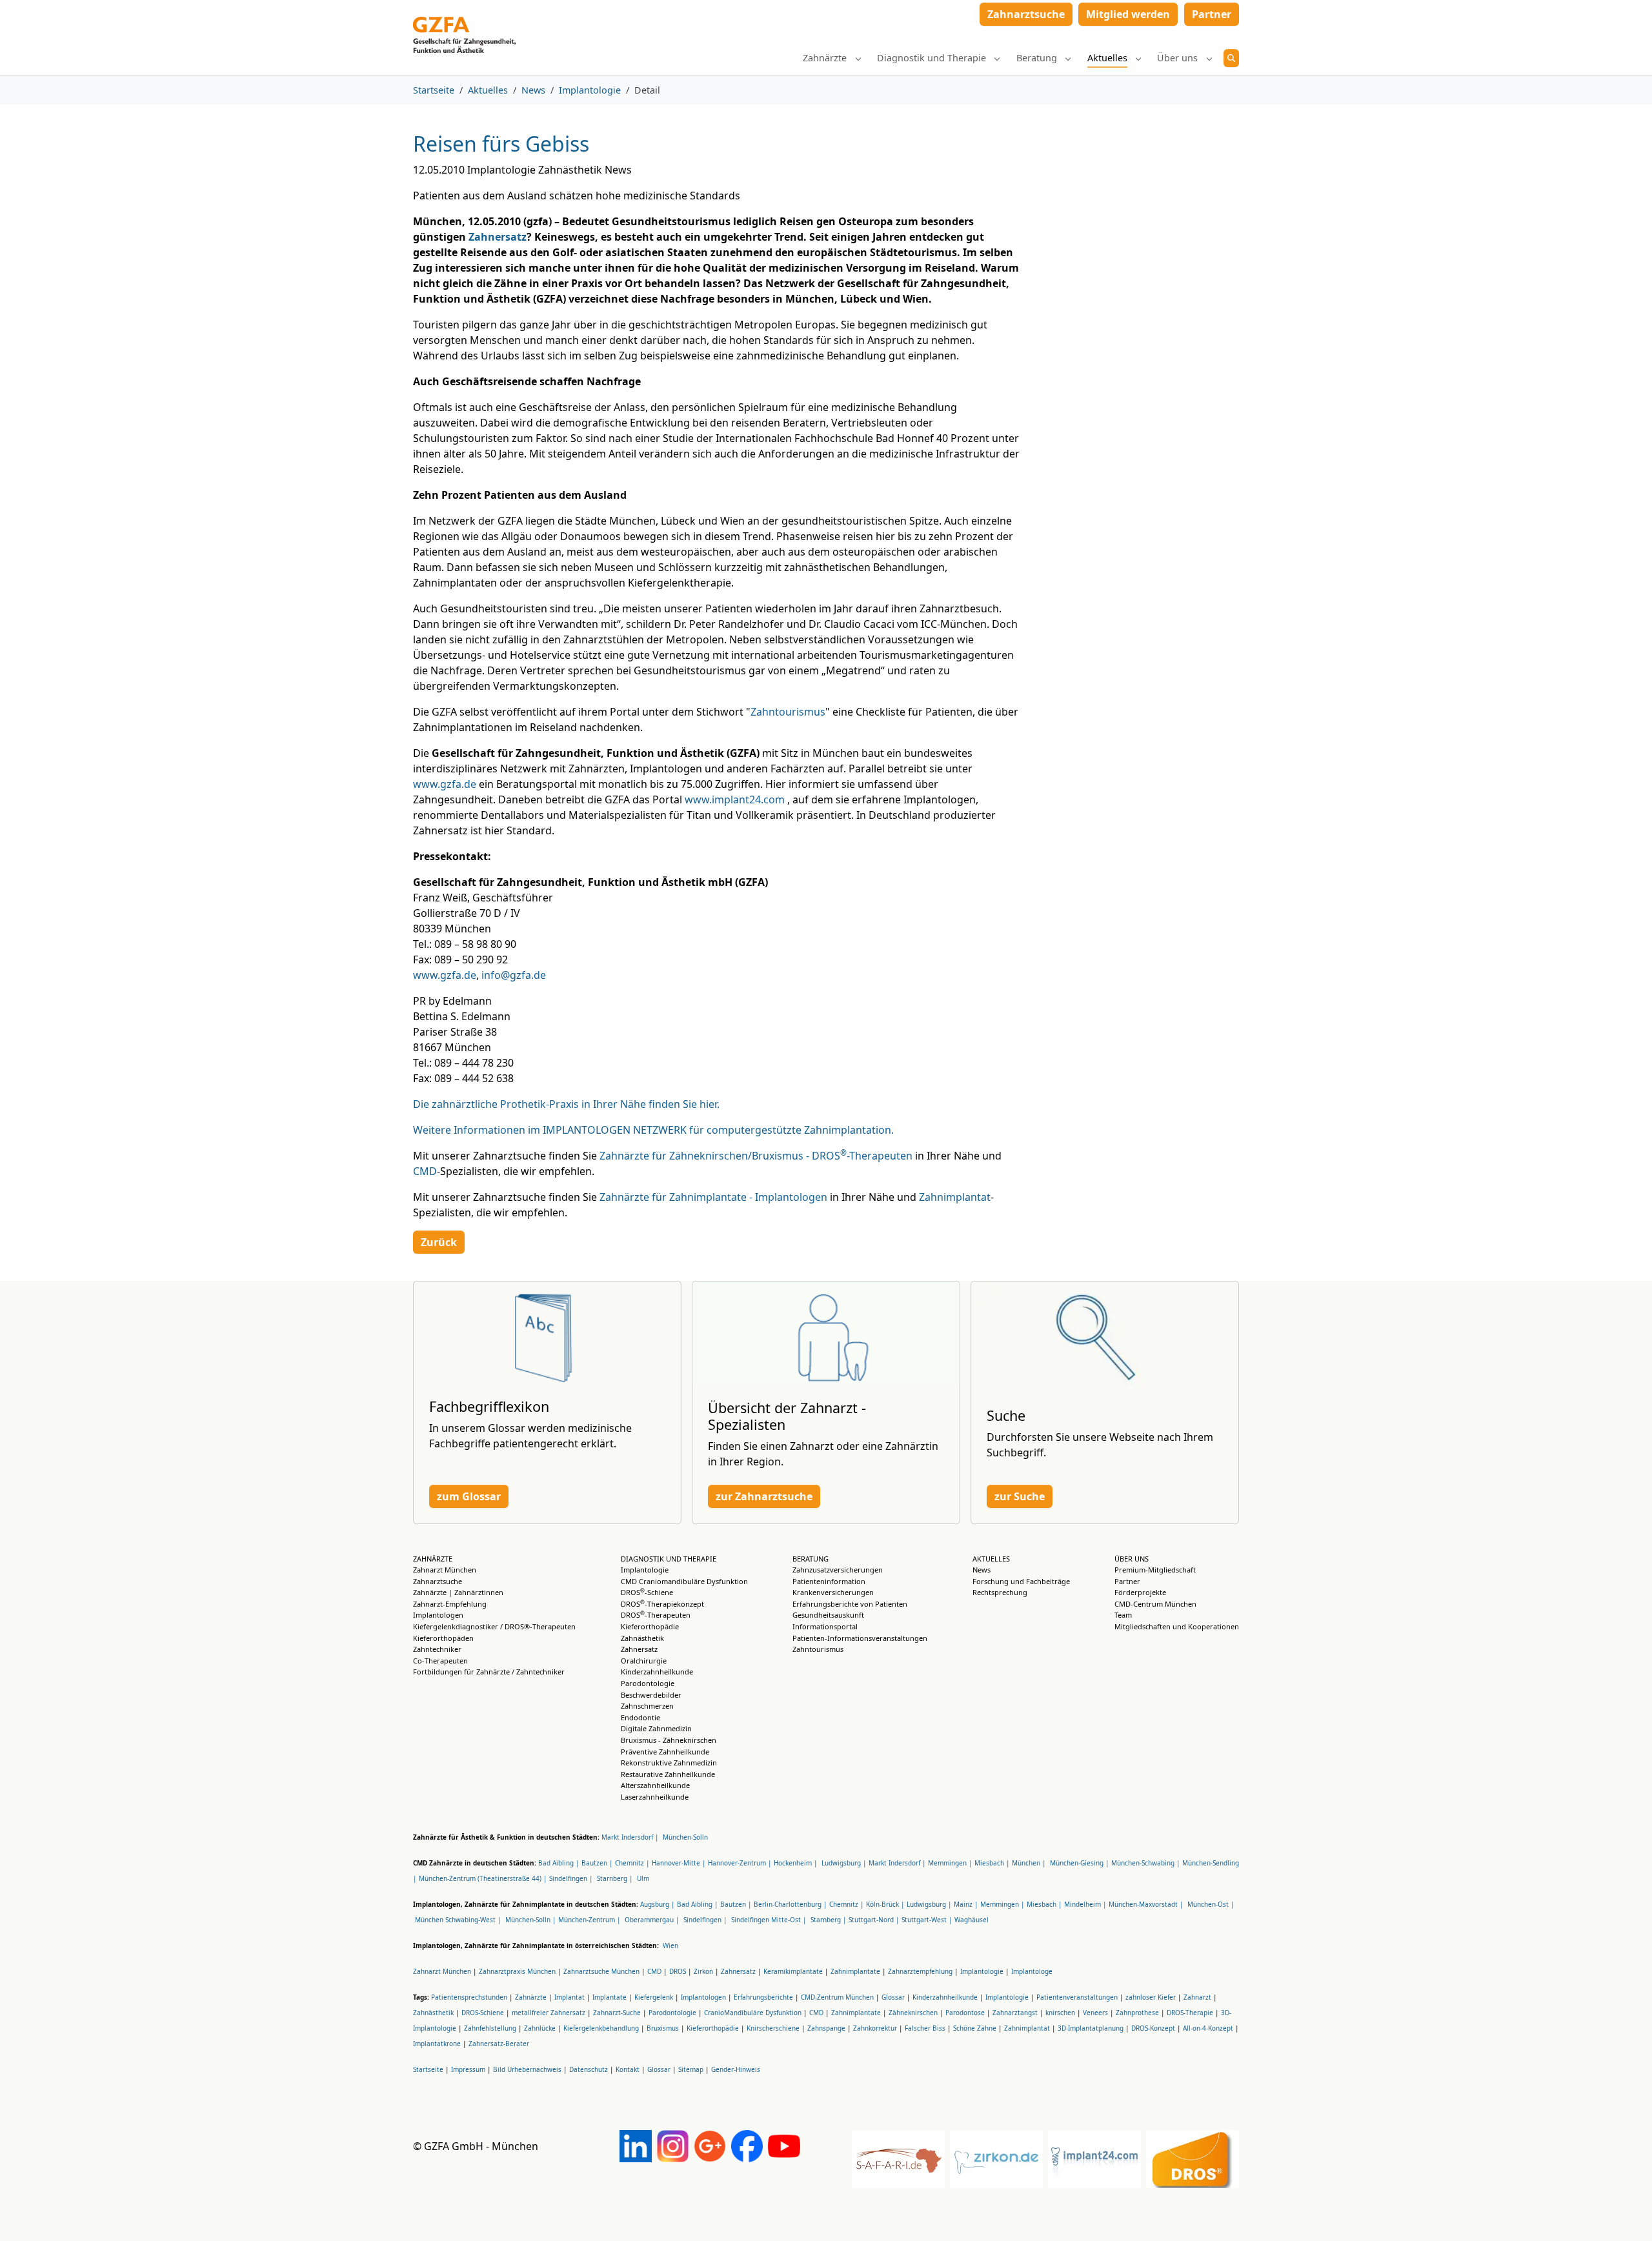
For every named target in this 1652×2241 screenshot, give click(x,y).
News (982, 1570)
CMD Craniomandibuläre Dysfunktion (684, 1581)
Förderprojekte (1140, 1592)
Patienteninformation (829, 1581)
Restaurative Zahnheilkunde (668, 1774)
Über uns (1132, 1559)
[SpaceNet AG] (464, 18)
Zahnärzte (433, 1559)
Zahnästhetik (642, 1638)
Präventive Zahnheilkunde (665, 1752)
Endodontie (640, 1717)
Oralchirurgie (644, 1661)
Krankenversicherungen (833, 1592)
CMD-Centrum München (1155, 1604)
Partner (1127, 1581)
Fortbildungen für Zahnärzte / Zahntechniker (489, 1672)
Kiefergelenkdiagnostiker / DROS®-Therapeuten (494, 1626)
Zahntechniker (437, 1649)
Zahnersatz (498, 237)
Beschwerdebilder (651, 1695)
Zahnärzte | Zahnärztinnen (458, 1592)
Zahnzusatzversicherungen (838, 1570)
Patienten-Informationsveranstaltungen (860, 1638)
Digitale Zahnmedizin (656, 1728)
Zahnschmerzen (647, 1706)
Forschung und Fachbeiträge (1021, 1581)
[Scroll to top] (1624, 2213)
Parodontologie (648, 1683)
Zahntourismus (788, 712)
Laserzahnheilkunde (655, 1797)
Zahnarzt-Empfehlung (450, 1604)
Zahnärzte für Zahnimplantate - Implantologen (713, 1197)
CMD (425, 1171)
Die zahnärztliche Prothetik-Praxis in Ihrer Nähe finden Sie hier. (566, 1104)
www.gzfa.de (445, 784)
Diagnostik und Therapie (669, 1559)
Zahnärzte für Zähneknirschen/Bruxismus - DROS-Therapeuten (756, 1156)
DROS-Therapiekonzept (662, 1604)
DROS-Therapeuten (656, 1615)
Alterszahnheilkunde (655, 1785)
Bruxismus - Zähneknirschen (669, 1740)
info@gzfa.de (514, 975)
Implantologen (438, 1615)
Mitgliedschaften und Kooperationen (1177, 1626)
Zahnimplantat (955, 1197)
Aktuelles (991, 1559)
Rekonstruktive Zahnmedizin (669, 1763)
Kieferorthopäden (443, 1638)
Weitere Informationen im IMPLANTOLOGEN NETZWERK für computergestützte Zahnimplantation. (653, 1130)
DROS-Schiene (647, 1592)
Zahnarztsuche (438, 1581)
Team (1123, 1615)
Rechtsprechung (1000, 1592)
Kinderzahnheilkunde (657, 1672)
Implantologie (645, 1570)
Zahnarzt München (445, 1570)
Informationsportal (825, 1626)
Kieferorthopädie (650, 1626)
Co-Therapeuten (440, 1661)
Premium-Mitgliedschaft (1155, 1570)
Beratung (811, 1559)
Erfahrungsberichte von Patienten (850, 1604)
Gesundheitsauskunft (828, 1615)
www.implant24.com (735, 799)
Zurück (439, 1242)
